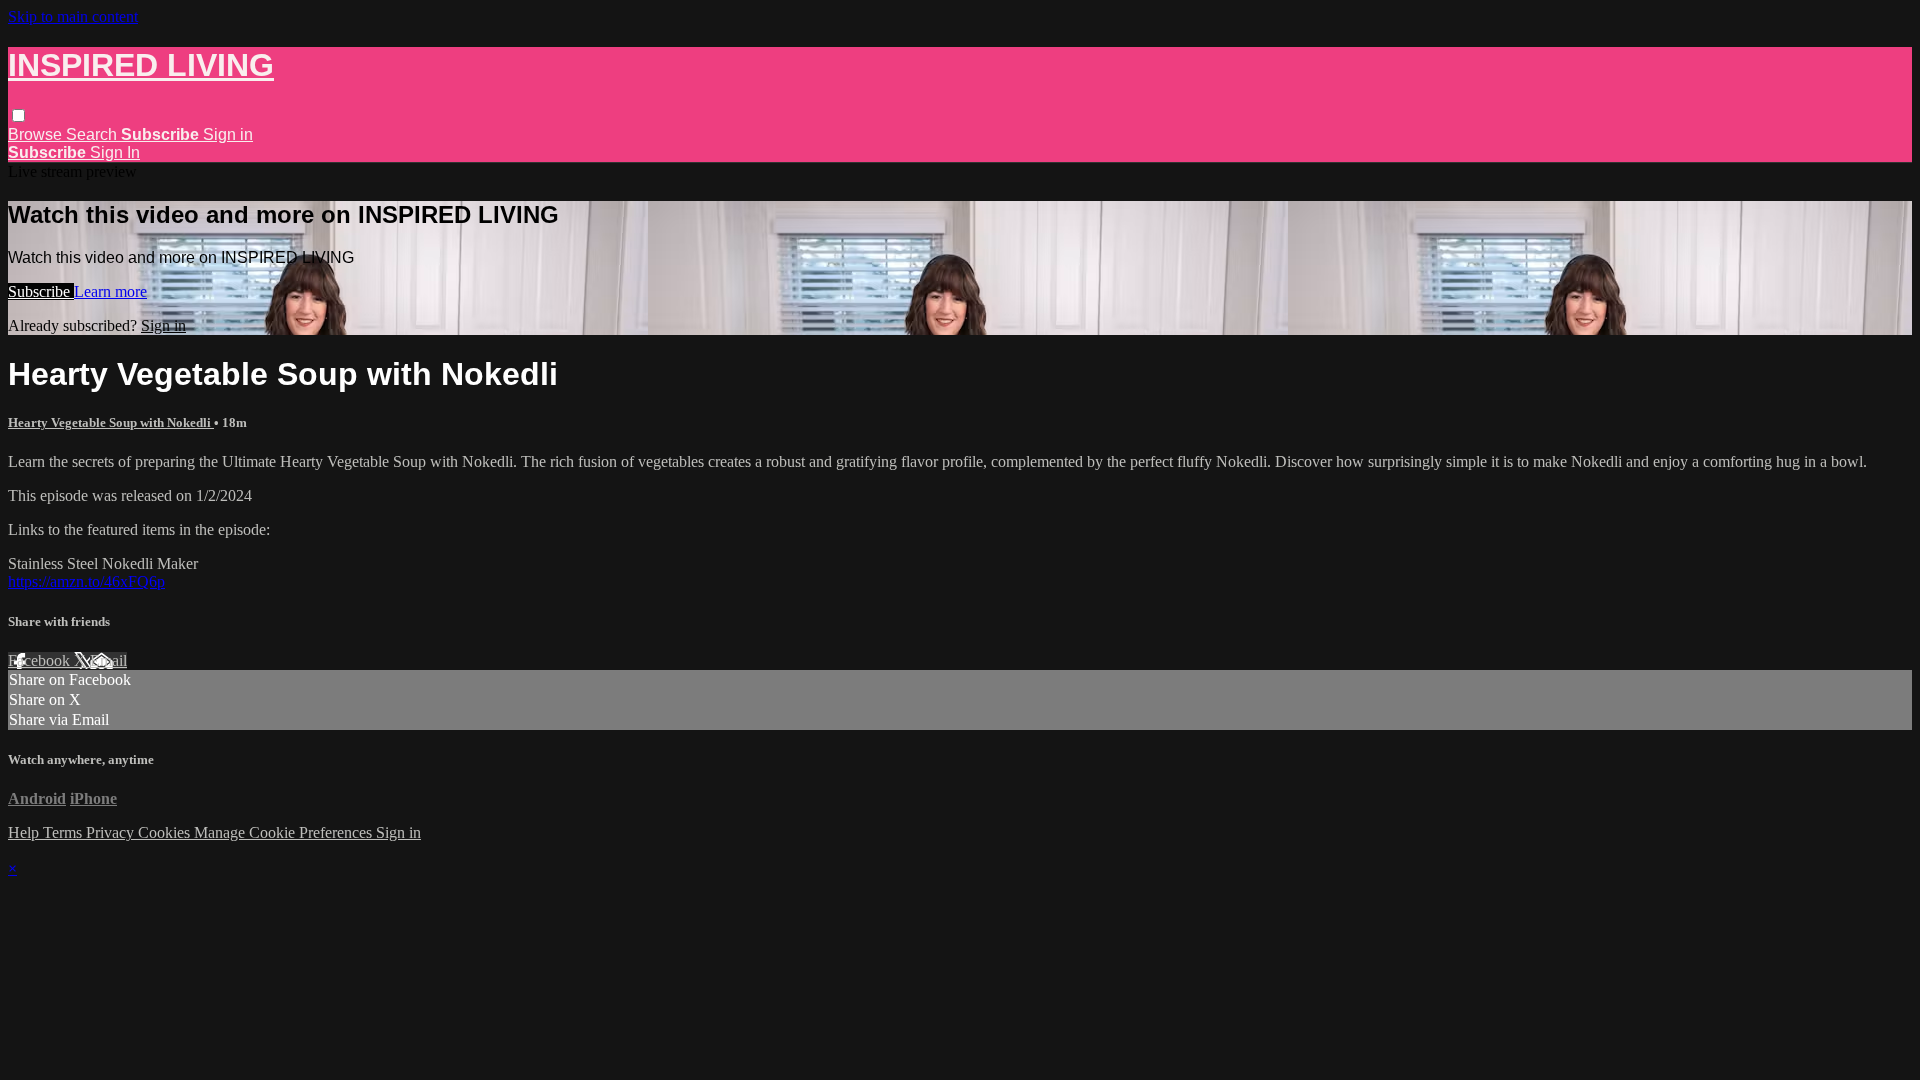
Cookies (166, 832)
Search (93, 134)
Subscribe (41, 291)
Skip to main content (73, 16)
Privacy (112, 832)
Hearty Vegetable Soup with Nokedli (111, 422)
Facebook (41, 660)
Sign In (115, 152)
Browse (37, 134)
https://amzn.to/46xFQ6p (86, 581)
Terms (64, 832)
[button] (18, 115)
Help (25, 832)
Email (108, 660)
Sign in (228, 134)
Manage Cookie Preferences (285, 832)
